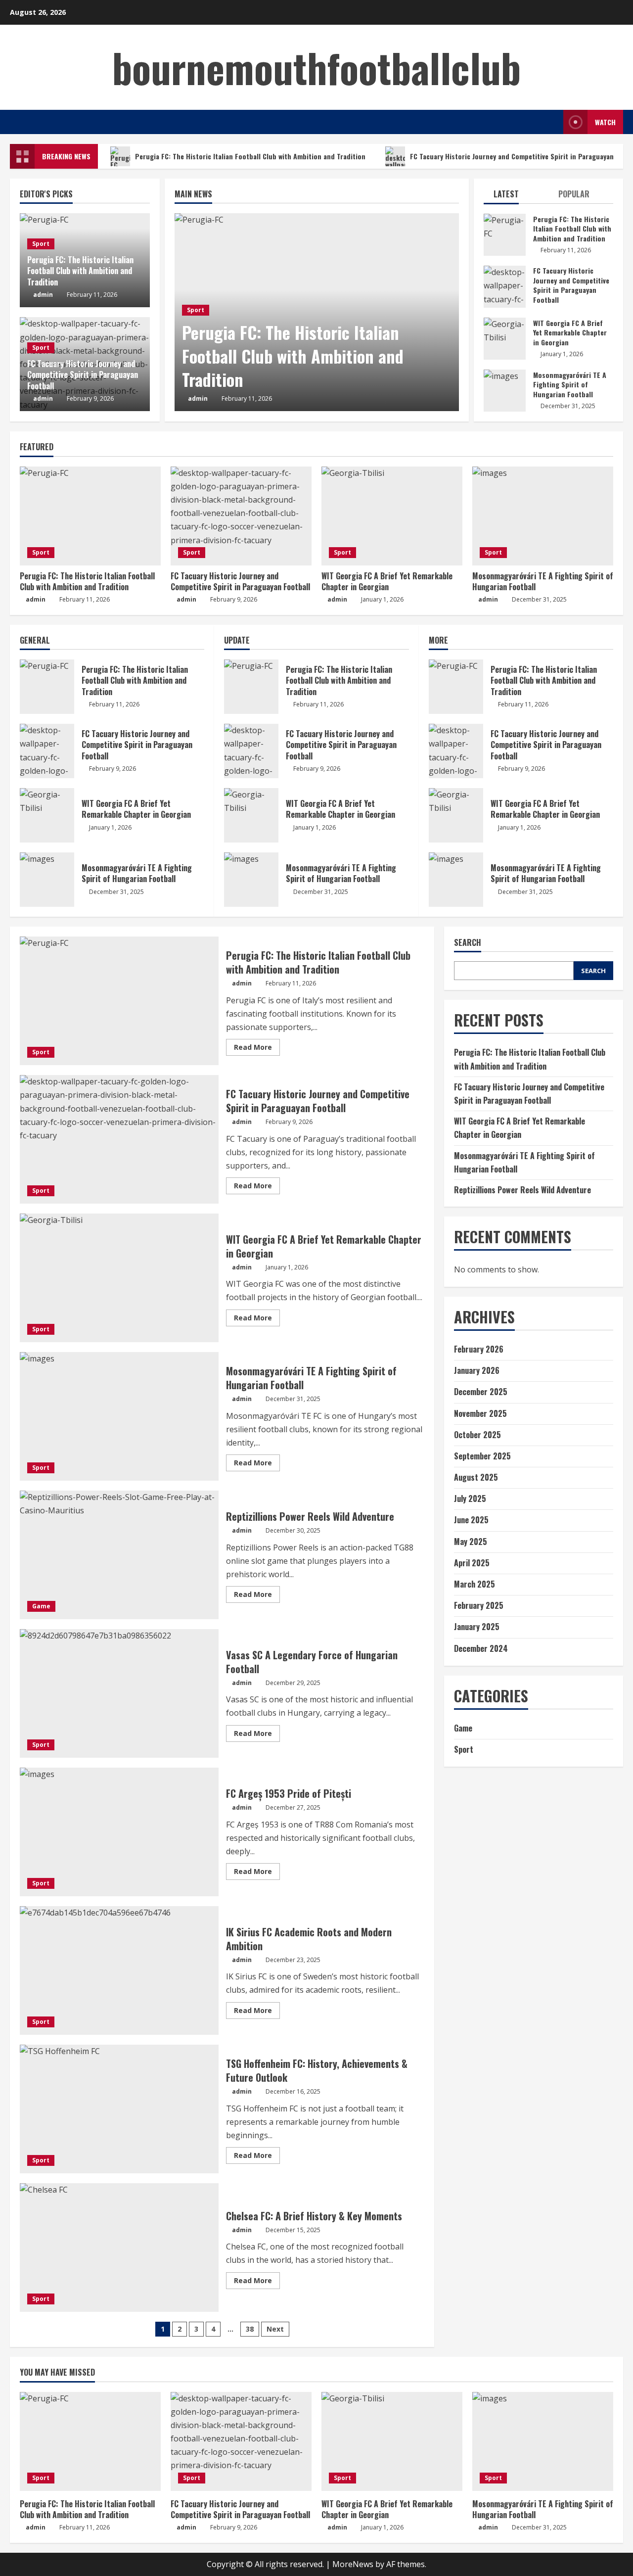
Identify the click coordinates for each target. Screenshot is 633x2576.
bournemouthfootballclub (316, 67)
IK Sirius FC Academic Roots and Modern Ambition (119, 1970)
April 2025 (472, 1563)
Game (41, 1606)
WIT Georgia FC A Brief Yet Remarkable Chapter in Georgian (505, 339)
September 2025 (482, 1456)
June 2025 (471, 1520)
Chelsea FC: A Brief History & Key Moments (119, 2248)
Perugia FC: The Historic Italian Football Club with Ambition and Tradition (250, 156)
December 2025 (481, 1392)
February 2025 (479, 1605)
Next (275, 2329)
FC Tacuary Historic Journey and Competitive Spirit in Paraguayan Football (505, 287)
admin (198, 398)
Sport (196, 310)
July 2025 (470, 1499)
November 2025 (480, 1413)
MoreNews (353, 2564)
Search (468, 943)
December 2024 (481, 1648)
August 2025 (476, 1477)
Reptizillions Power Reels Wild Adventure (119, 1555)
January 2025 (477, 1627)
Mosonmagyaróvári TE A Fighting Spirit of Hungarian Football (505, 391)
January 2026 (477, 1370)
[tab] (516, 196)
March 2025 (475, 1584)
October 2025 (477, 1435)
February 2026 (479, 1349)
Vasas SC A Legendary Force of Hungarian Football (119, 1693)
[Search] (553, 122)
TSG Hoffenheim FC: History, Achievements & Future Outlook (119, 2109)
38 (250, 2329)
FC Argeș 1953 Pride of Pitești (119, 1832)
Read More (257, 1049)
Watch (605, 122)
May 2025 (471, 1542)
